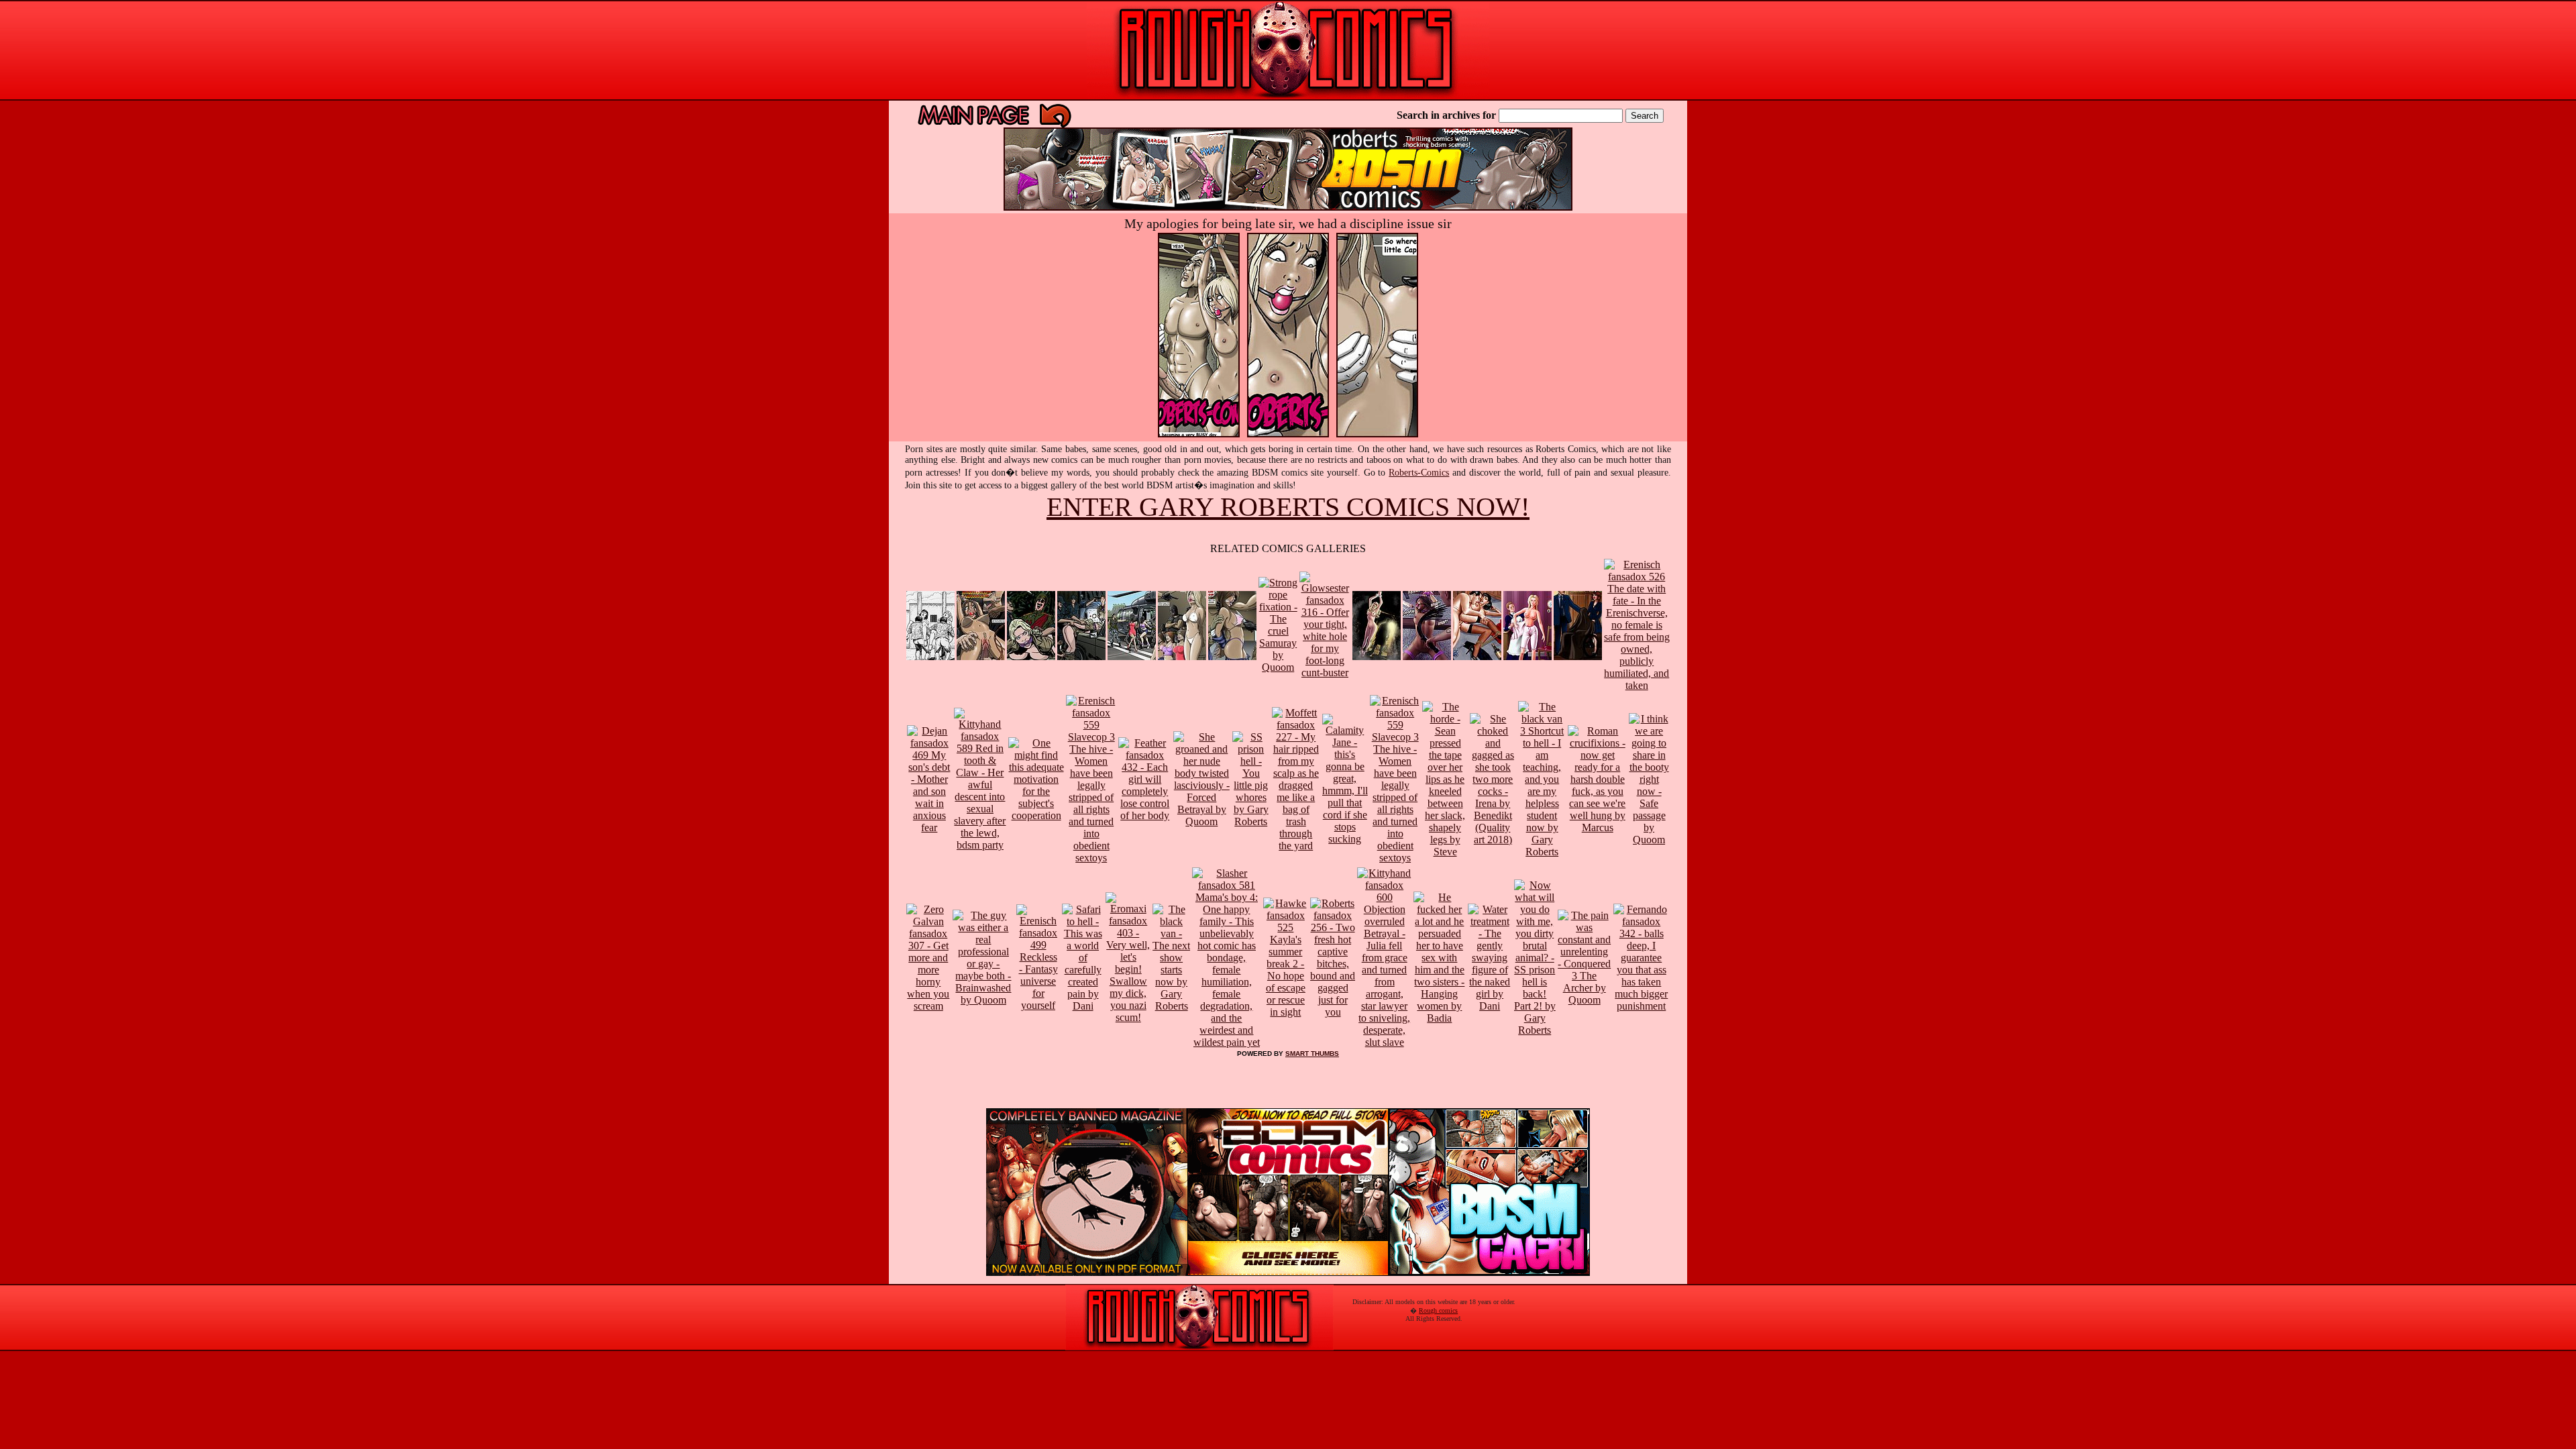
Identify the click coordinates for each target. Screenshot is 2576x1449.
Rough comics (1438, 1310)
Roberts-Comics (1419, 473)
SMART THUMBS (1312, 1054)
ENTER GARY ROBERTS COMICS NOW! (1288, 507)
